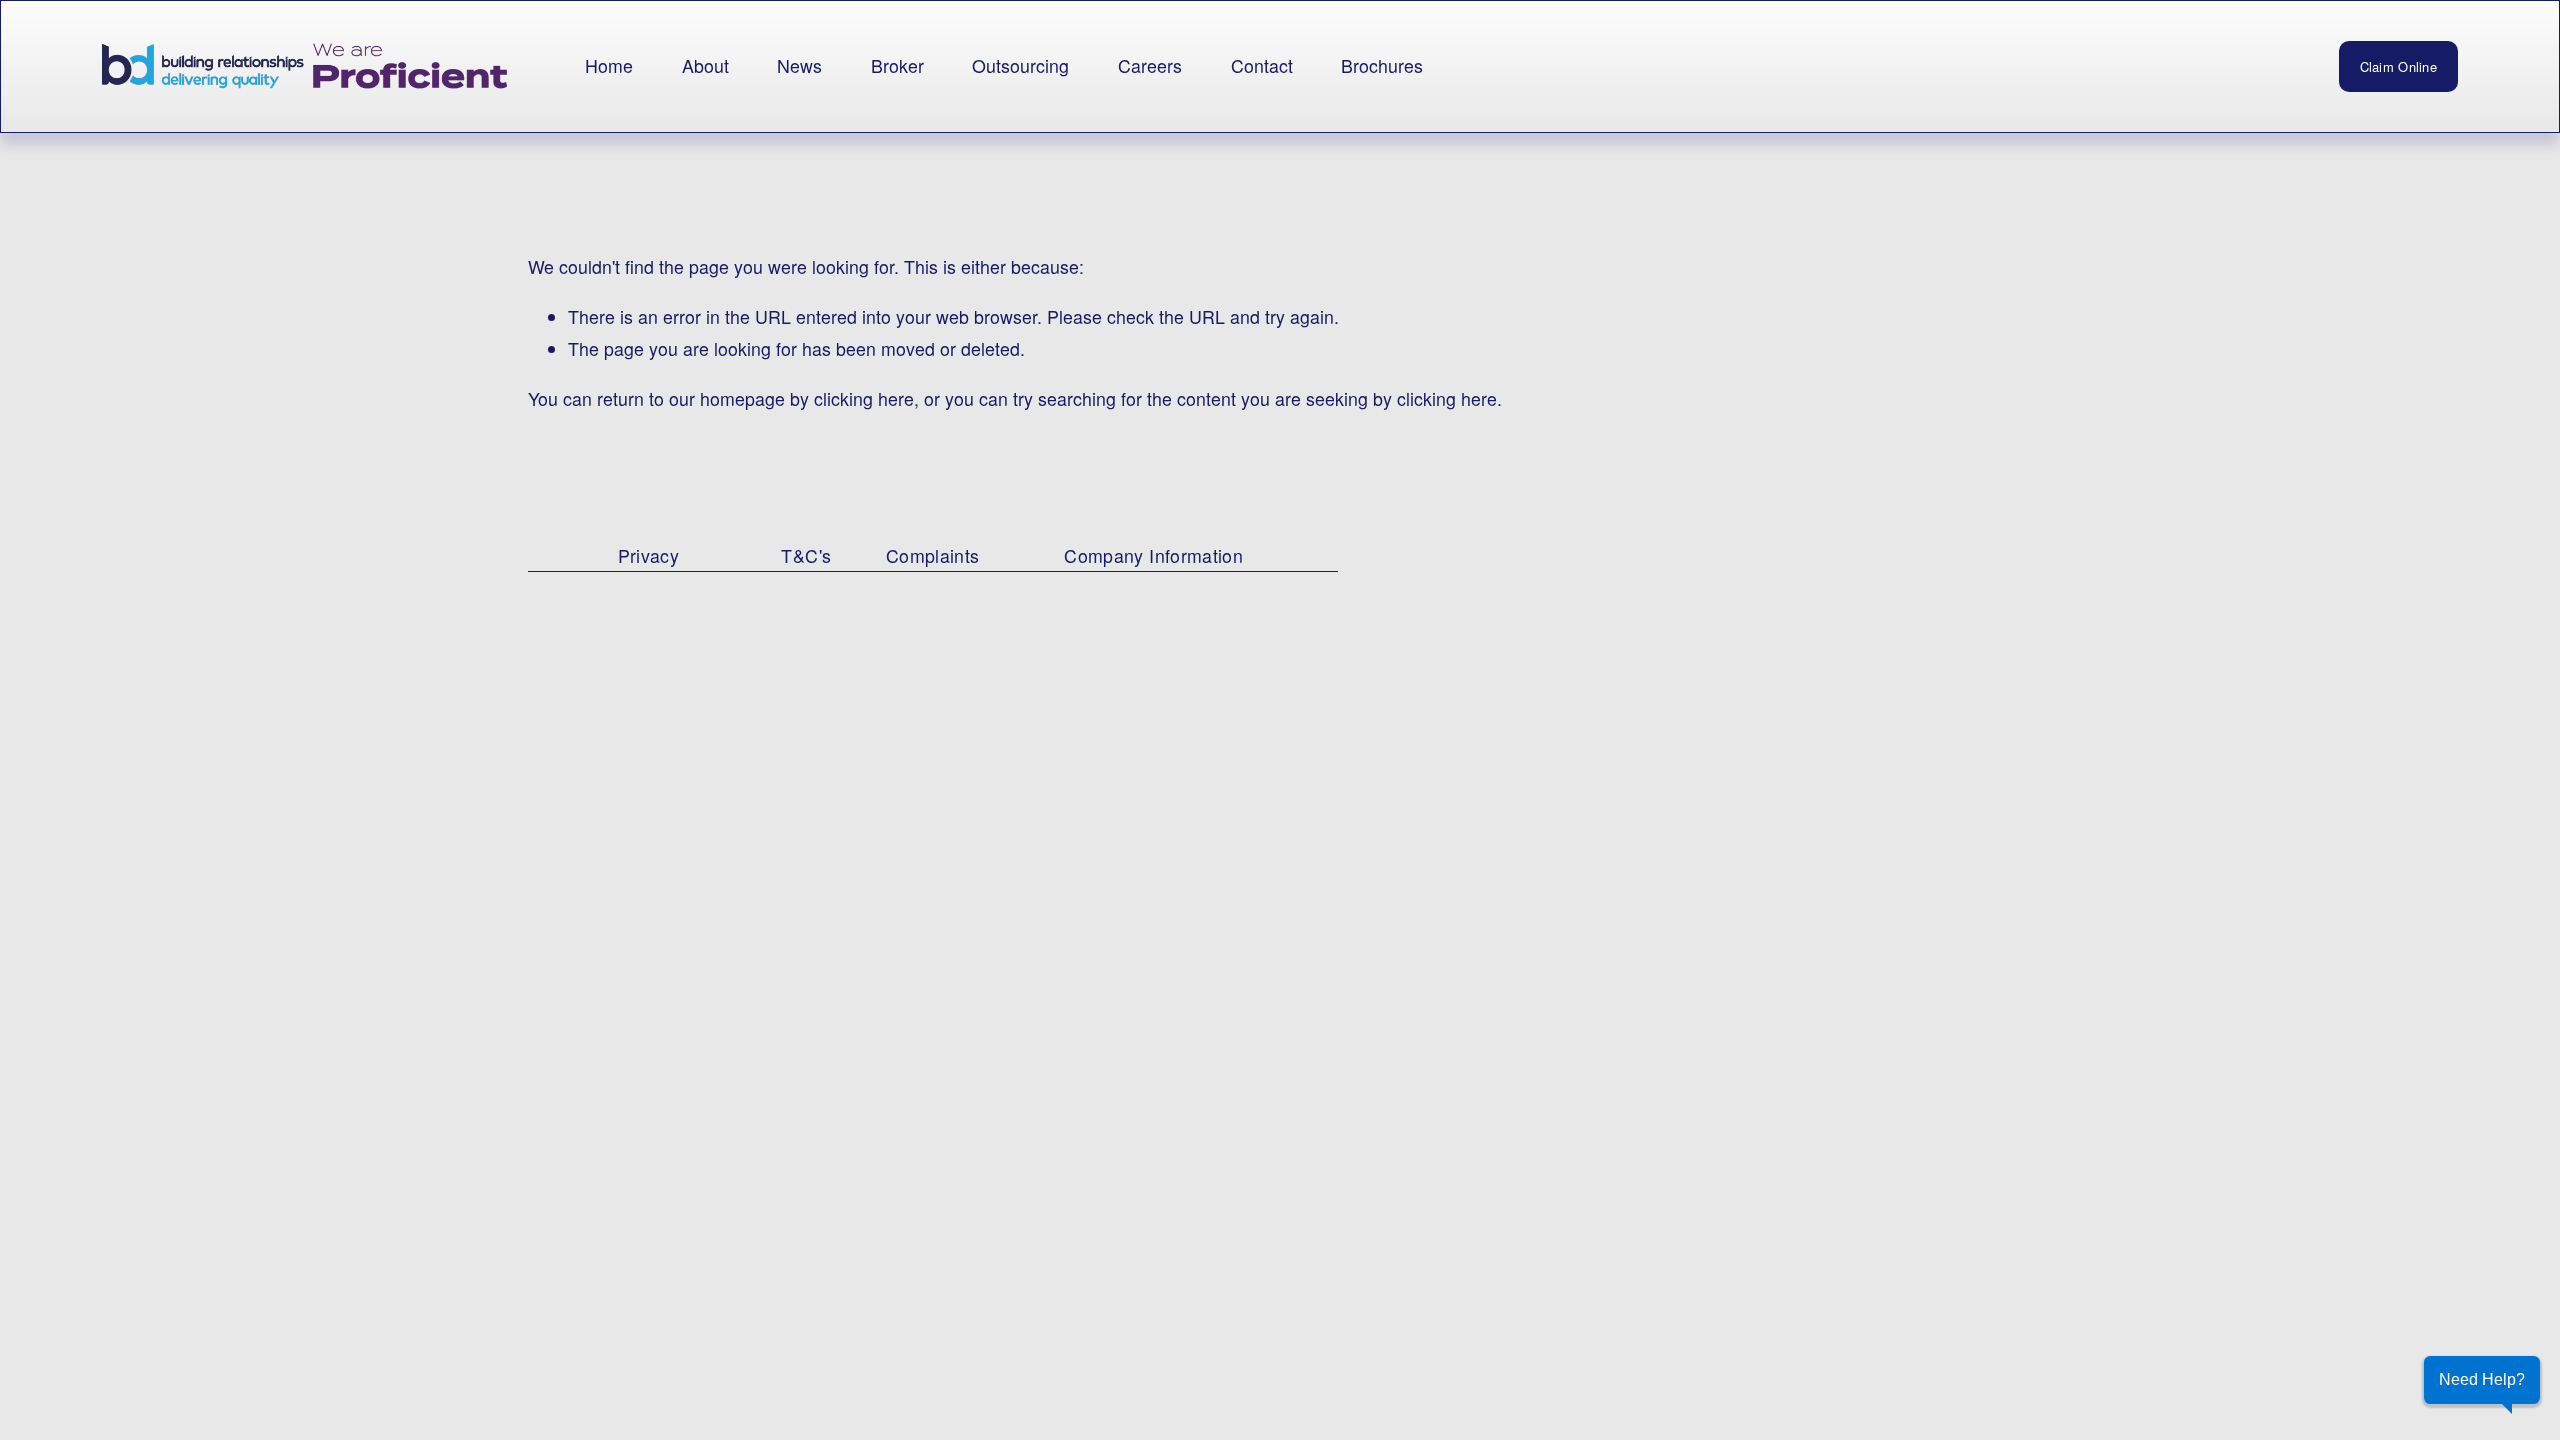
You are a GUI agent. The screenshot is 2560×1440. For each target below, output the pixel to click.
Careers (1150, 65)
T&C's (806, 555)
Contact (1262, 65)
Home (609, 65)
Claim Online (2398, 66)
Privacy (649, 555)
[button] (2482, 1380)
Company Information (1153, 555)
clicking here (864, 398)
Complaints (933, 555)
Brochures (1382, 65)
